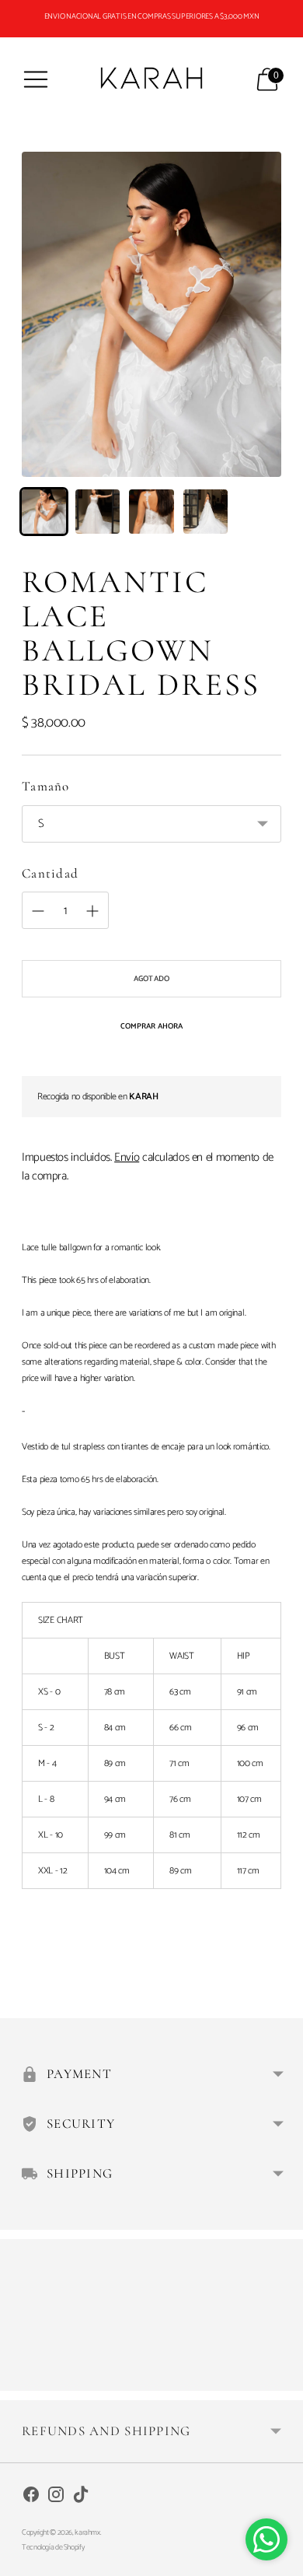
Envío (127, 1157)
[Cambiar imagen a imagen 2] (98, 512)
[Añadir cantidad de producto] (38, 911)
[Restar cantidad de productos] (92, 911)
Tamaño (46, 786)
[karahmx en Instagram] (56, 2497)
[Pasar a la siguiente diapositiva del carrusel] (281, 2378)
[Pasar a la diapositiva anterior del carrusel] (22, 2378)
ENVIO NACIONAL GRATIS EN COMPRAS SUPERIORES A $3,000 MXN (152, 16)
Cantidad (50, 873)
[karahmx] (151, 79)
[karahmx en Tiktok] (81, 2497)
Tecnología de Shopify (53, 2547)
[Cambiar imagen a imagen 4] (205, 512)
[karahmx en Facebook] (31, 2497)
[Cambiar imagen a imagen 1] (44, 512)
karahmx (87, 2532)
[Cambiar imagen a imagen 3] (151, 512)
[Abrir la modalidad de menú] (36, 79)
